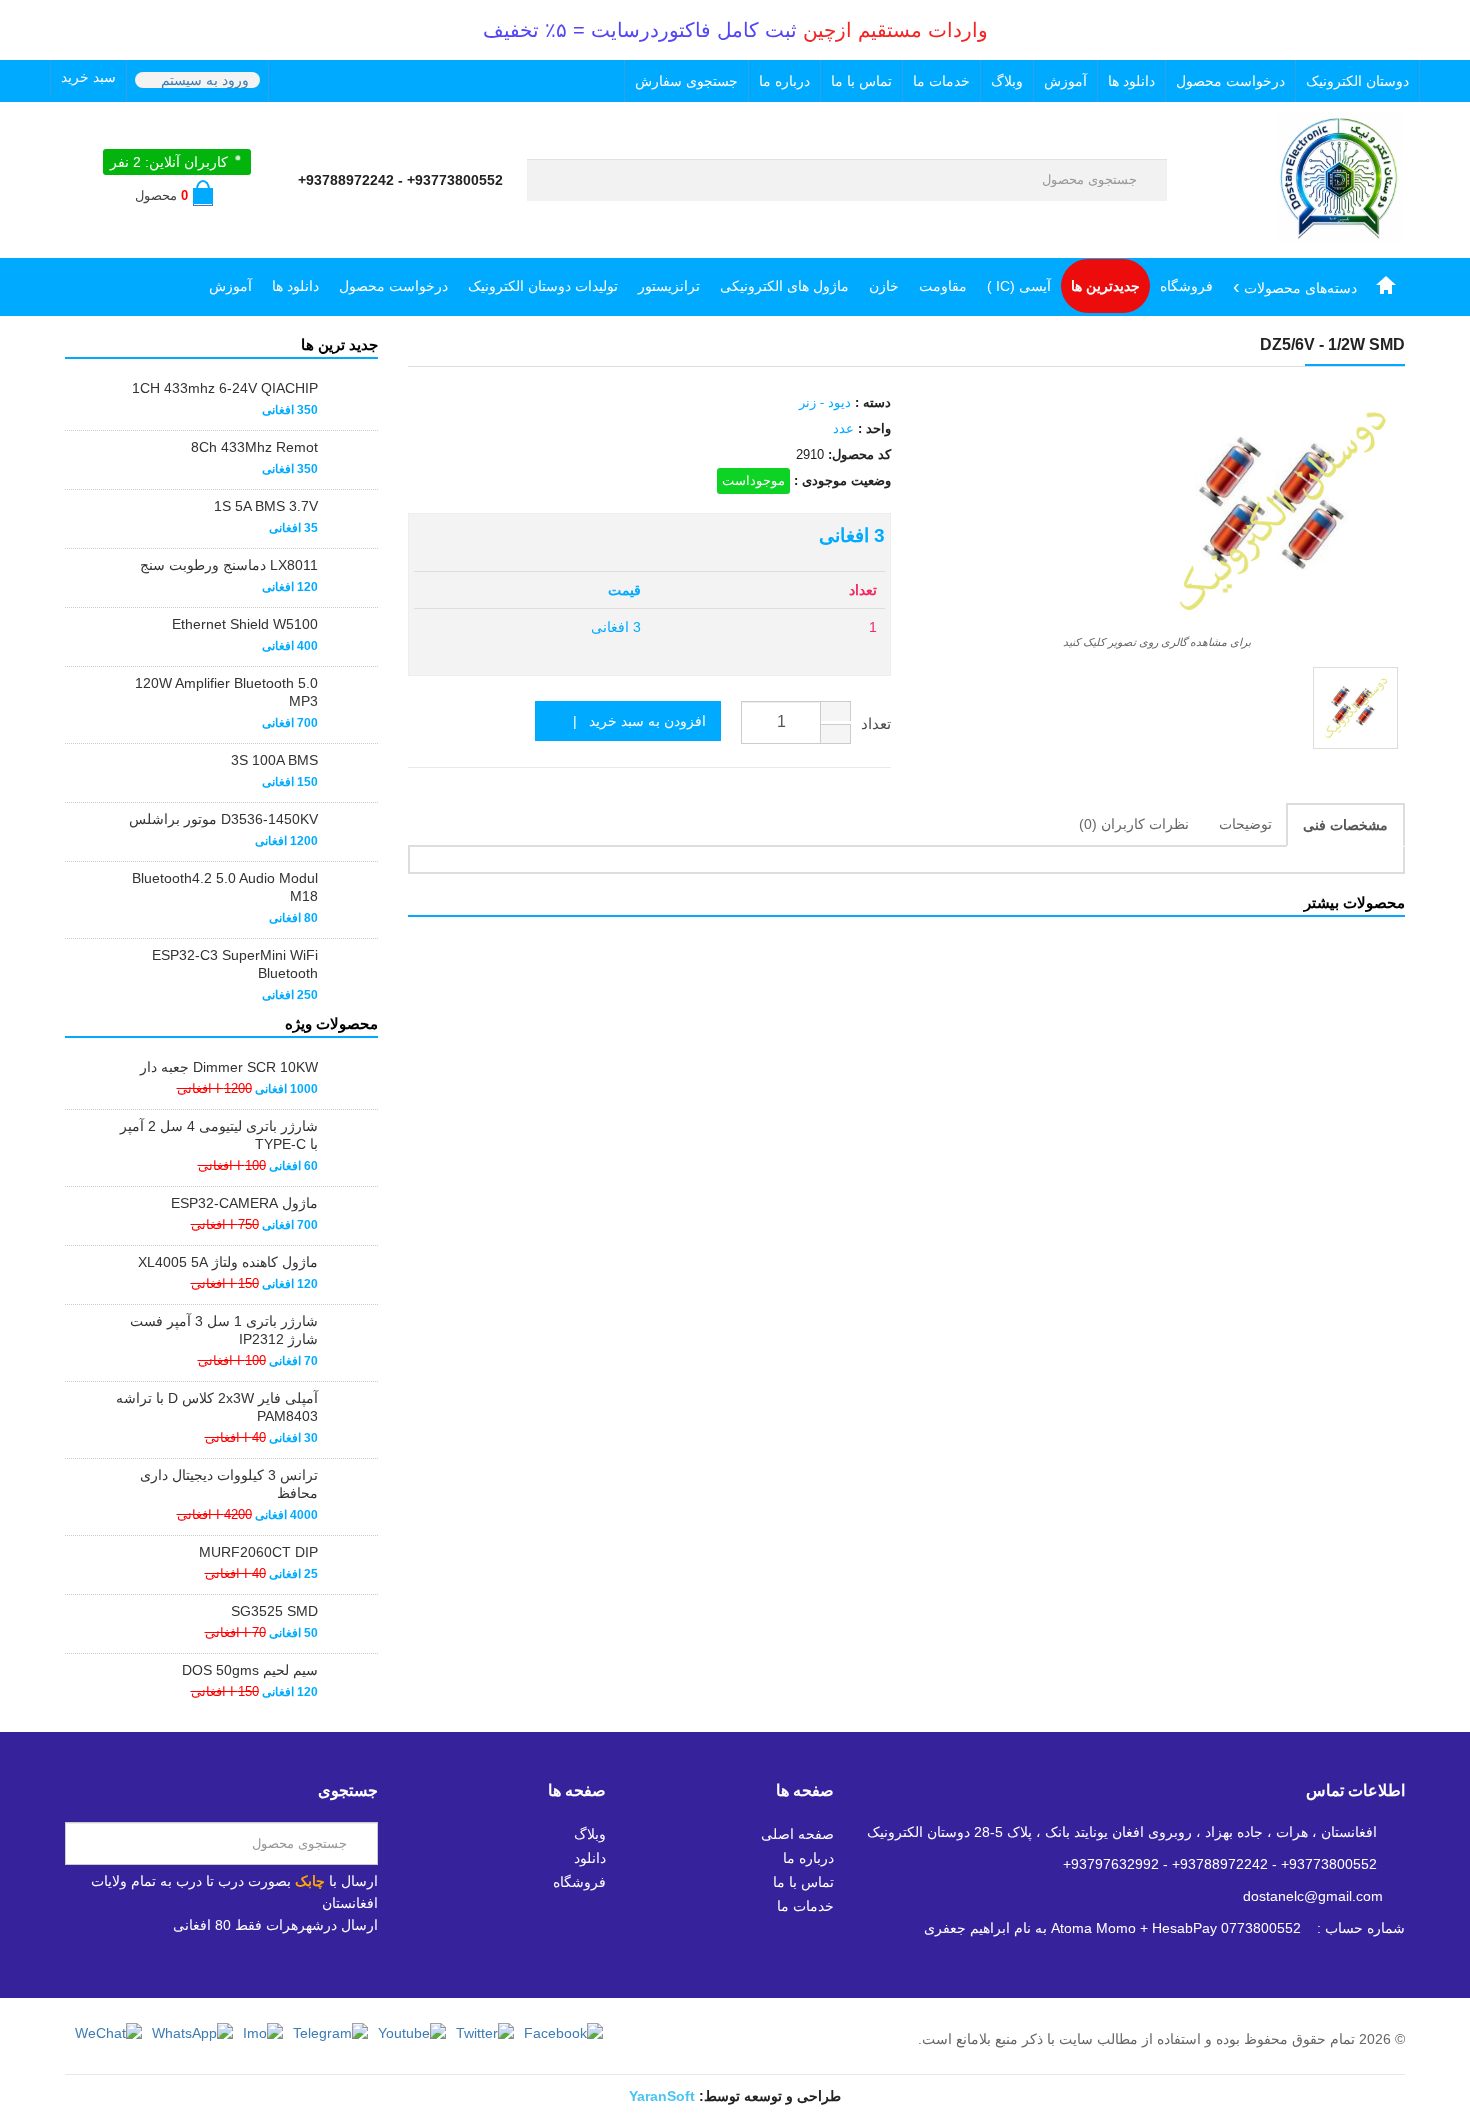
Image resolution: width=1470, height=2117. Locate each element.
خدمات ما (941, 81)
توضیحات (1245, 824)
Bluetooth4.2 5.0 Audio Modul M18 (225, 887)
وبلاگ (1007, 81)
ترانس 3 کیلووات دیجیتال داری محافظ (229, 1484)
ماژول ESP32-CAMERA (244, 1203)
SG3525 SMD (274, 1611)
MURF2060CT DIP (258, 1552)
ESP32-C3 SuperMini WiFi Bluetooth (235, 964)
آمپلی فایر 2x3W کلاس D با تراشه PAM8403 (217, 1407)
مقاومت (943, 286)
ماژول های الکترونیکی (784, 286)
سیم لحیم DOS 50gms (250, 1670)
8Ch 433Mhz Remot (254, 447)
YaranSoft (662, 2096)
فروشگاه (1186, 286)
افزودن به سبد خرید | (633, 721)
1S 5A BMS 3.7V (266, 506)
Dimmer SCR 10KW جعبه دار (229, 1067)
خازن (884, 286)
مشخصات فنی (1345, 825)
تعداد (876, 723)
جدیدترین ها (1105, 286)
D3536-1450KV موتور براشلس (223, 819)
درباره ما (784, 81)
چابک (310, 1881)
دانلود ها (1131, 81)
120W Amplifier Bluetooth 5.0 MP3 (226, 692)
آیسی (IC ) (1019, 286)
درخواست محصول (1230, 81)
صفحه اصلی (797, 1834)
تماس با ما (861, 81)
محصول (161, 195)
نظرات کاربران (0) (1134, 824)
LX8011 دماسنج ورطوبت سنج (229, 565)
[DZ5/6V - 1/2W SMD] (1355, 708)
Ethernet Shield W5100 (245, 624)
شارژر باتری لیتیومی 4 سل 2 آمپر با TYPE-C (219, 1135)
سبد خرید (88, 77)
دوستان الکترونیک (1357, 81)
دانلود (590, 1858)
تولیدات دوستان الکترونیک (543, 286)
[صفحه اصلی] (1386, 286)
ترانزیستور (669, 286)
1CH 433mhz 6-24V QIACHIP (225, 388)
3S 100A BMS (274, 760)
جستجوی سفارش (686, 81)
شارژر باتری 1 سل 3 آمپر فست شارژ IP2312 (224, 1330)
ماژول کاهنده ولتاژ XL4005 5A (228, 1262)
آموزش (1065, 81)
